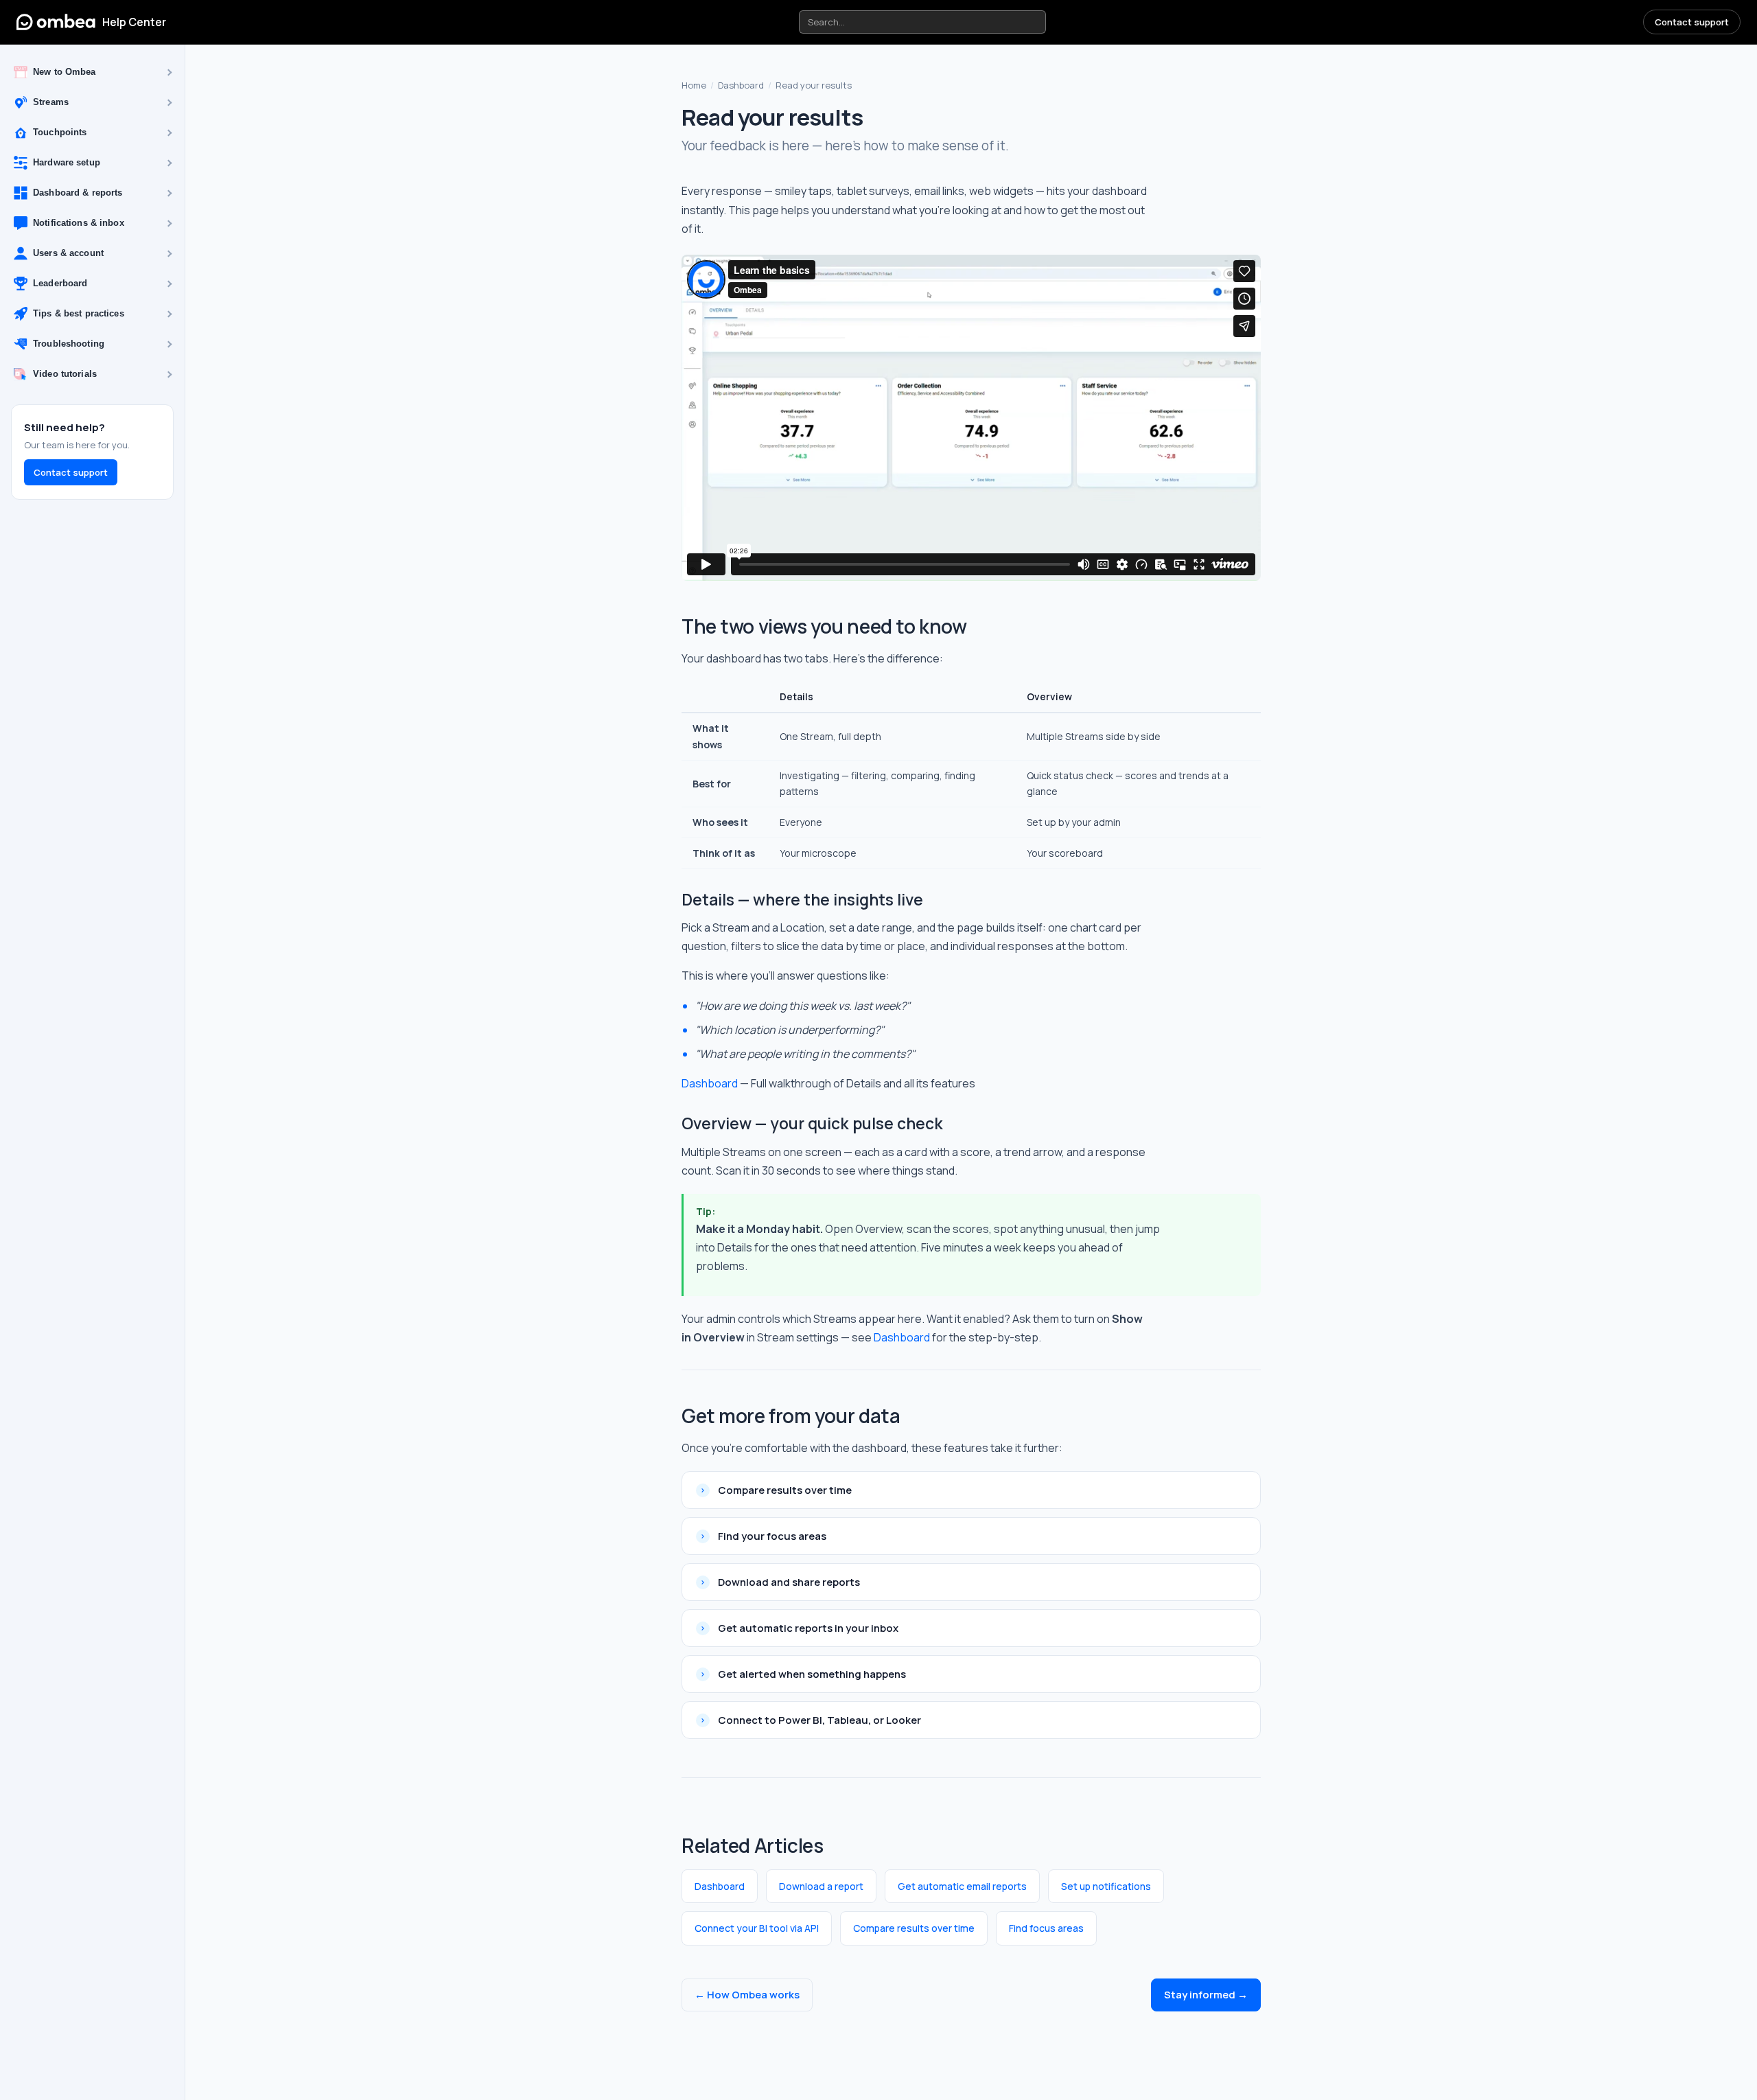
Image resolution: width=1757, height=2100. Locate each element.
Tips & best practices (79, 314)
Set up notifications (1106, 1886)
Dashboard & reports (78, 193)
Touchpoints (60, 133)
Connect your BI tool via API (757, 1928)
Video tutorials (65, 374)
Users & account (68, 254)
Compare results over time (914, 1928)
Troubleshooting (69, 344)
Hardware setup (67, 163)
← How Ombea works (747, 1995)
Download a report (821, 1886)
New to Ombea (65, 72)
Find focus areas (1046, 1928)
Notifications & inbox (79, 223)
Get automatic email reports (962, 1886)
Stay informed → (1206, 1995)
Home (694, 85)
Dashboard (741, 85)
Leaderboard (60, 284)
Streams (51, 103)
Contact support (1692, 22)
